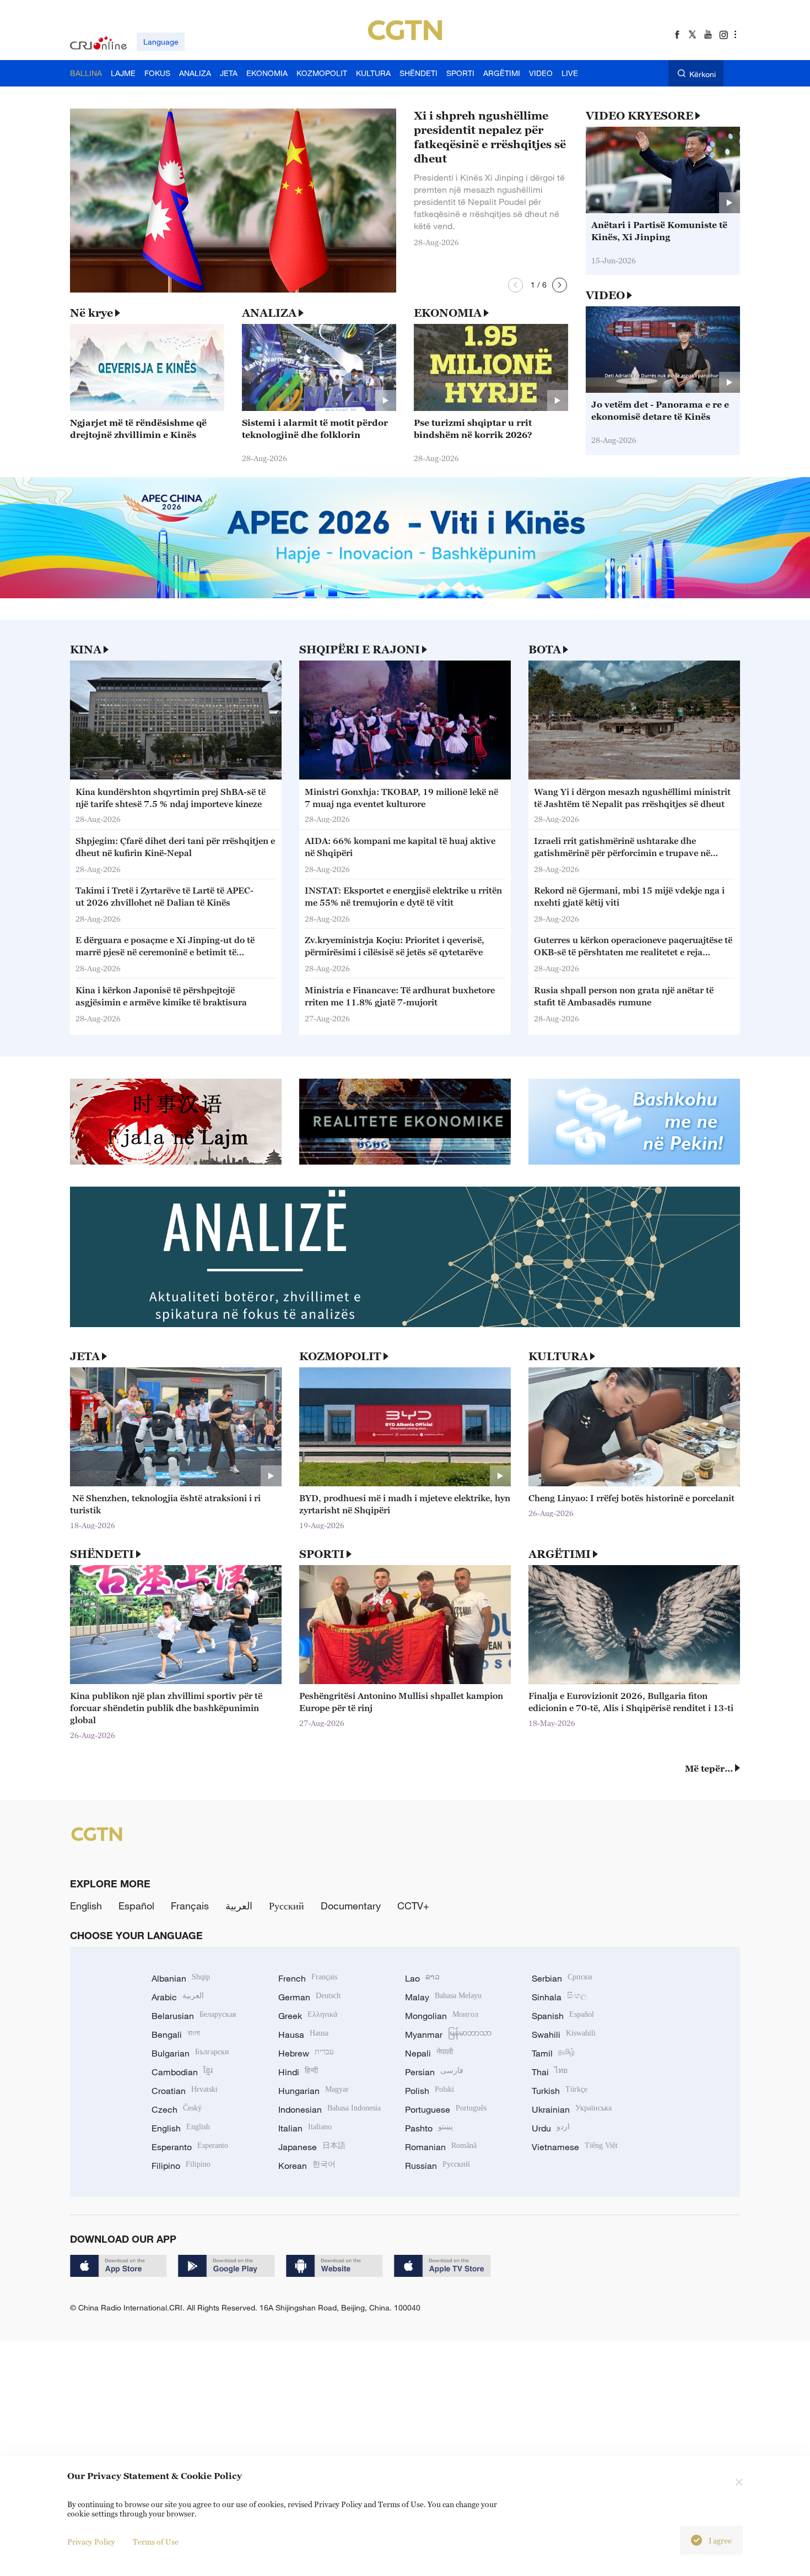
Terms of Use (156, 2542)
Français (190, 1906)
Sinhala (559, 1997)
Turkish (560, 2091)
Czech (177, 2109)
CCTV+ (413, 1906)
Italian (305, 2128)
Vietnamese (575, 2147)
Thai (550, 2072)
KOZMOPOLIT (340, 1356)
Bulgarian (190, 2053)
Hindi (298, 2072)
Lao (422, 1978)
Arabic (178, 1997)
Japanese (312, 2147)
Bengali (176, 2034)
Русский (287, 1906)
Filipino (181, 2166)
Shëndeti (102, 1554)
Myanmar (448, 2034)
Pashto (429, 2128)
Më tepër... (709, 1768)
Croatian (185, 2091)
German (309, 1997)
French (308, 1978)
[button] (515, 285)
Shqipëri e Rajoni (360, 650)
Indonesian (330, 2109)
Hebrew (306, 2053)
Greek (308, 2016)
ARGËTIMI (560, 1554)
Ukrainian (572, 2109)
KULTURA (558, 1356)
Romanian (441, 2147)
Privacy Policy (91, 2542)
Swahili (564, 2034)
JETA (85, 1356)
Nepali (429, 2053)
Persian (434, 2072)
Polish (430, 2091)
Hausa (303, 2034)
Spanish (563, 2016)
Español (136, 1906)
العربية (239, 1906)
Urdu (551, 2128)
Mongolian (442, 2016)
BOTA (545, 650)
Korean (307, 2166)
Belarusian (194, 2016)
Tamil (553, 2053)
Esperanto (190, 2147)
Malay (443, 1997)
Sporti (322, 1554)
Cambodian (182, 2072)
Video (605, 295)
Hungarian (314, 2091)
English (86, 1906)
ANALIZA (269, 313)
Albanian (181, 1978)
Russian (438, 2166)
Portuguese (446, 2109)
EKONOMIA (448, 313)
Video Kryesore (639, 116)
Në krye (91, 313)
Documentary (351, 1906)
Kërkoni (703, 74)
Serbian (562, 1978)
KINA (86, 650)
